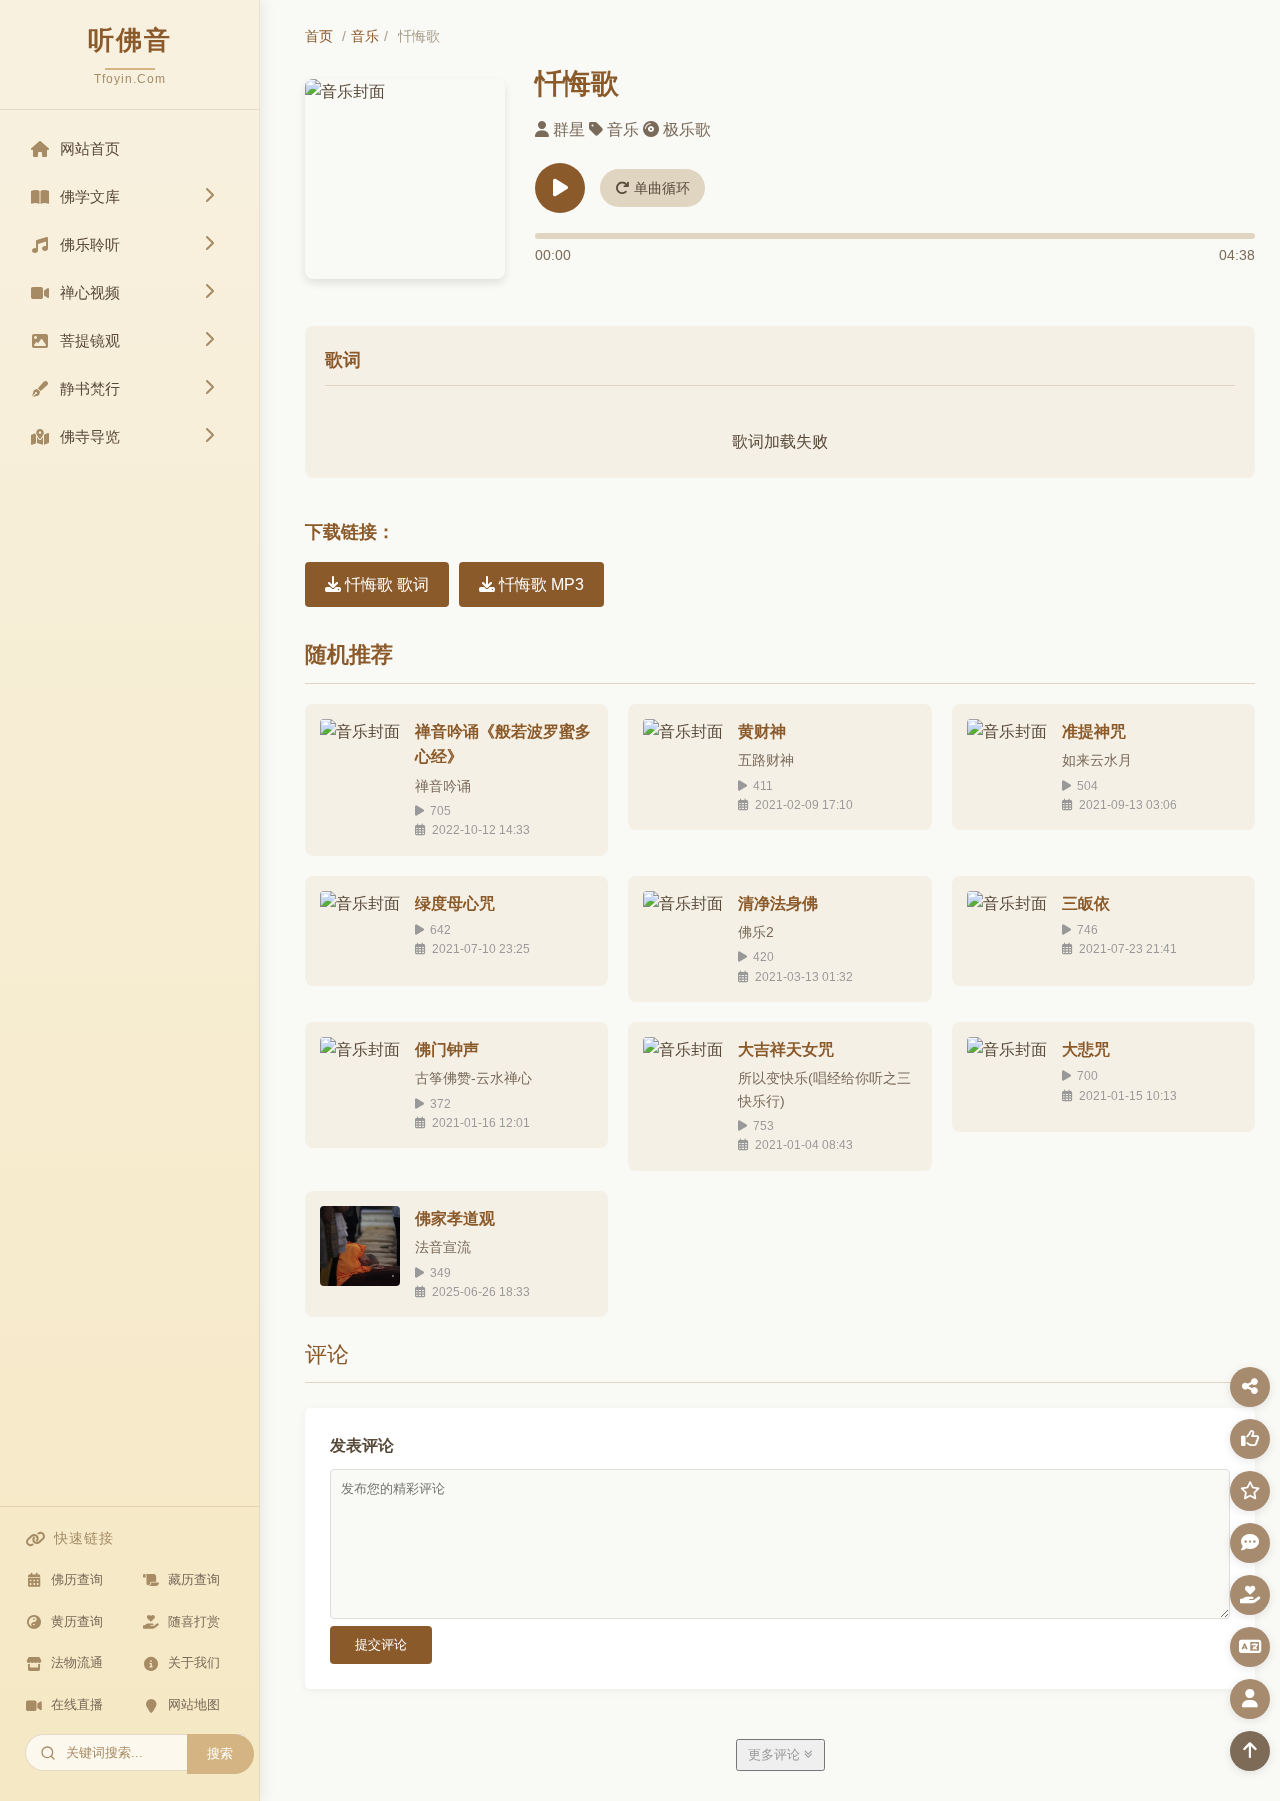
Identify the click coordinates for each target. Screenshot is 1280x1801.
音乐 (365, 36)
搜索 (220, 1753)
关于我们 (194, 1662)
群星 (569, 129)
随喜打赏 (194, 1621)
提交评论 (381, 1644)
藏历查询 (194, 1579)
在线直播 (77, 1704)
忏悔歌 (577, 83)
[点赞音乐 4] (1250, 1439)
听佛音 (130, 40)
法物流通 (77, 1662)
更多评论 (776, 1754)
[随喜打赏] (1250, 1595)
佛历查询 (77, 1579)
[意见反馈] (1250, 1543)
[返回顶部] (1250, 1751)
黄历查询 (77, 1621)
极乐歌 (687, 129)
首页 (319, 36)
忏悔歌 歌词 (385, 584)
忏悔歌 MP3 (539, 584)
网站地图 (194, 1704)
